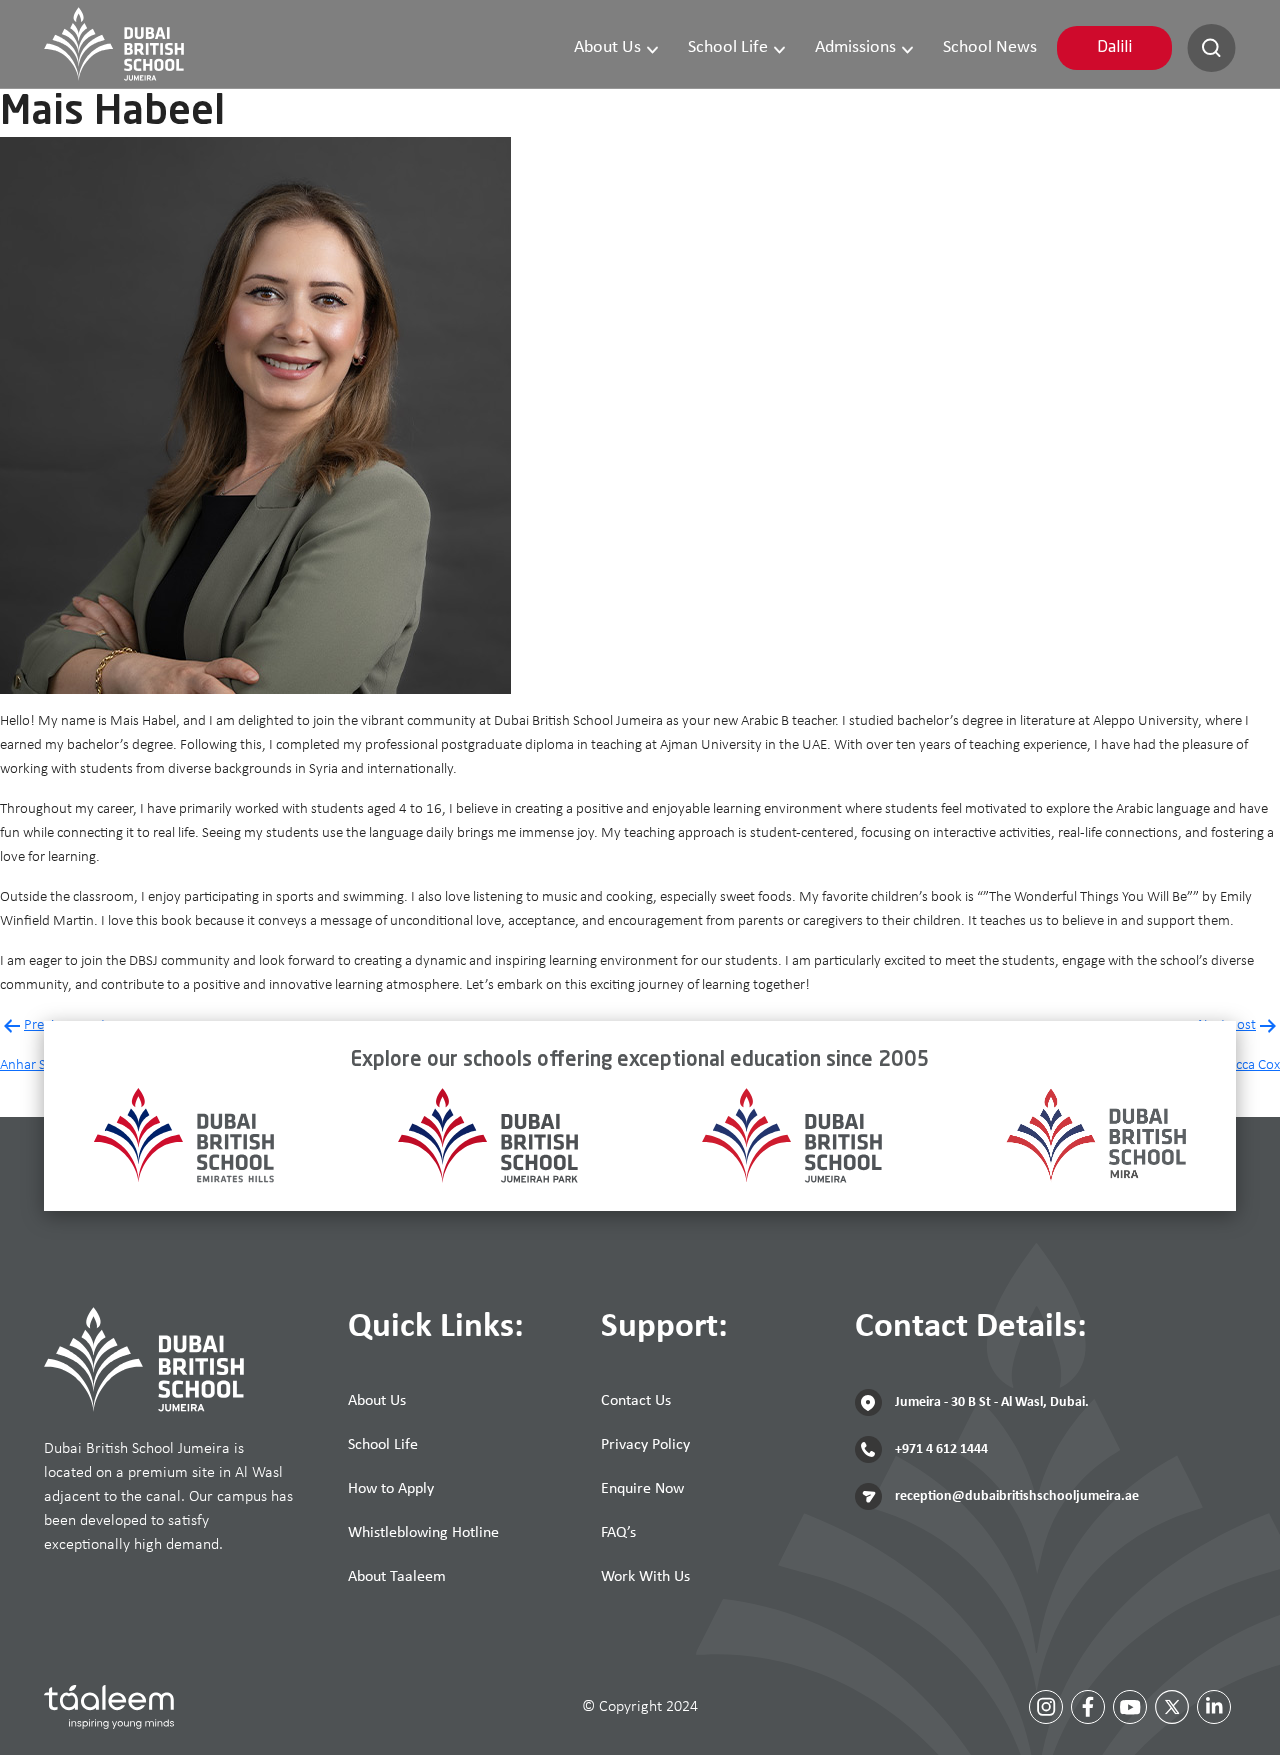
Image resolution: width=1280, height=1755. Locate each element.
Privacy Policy (645, 1445)
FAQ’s (618, 1533)
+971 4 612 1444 (940, 1449)
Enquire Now (642, 1489)
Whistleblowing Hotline (423, 1533)
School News (990, 47)
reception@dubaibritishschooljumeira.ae (1015, 1496)
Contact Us (636, 1401)
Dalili (1114, 48)
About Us (607, 47)
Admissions (855, 47)
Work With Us (645, 1577)
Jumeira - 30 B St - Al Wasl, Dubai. (990, 1402)
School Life (728, 47)
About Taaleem (397, 1577)
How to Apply (391, 1489)
